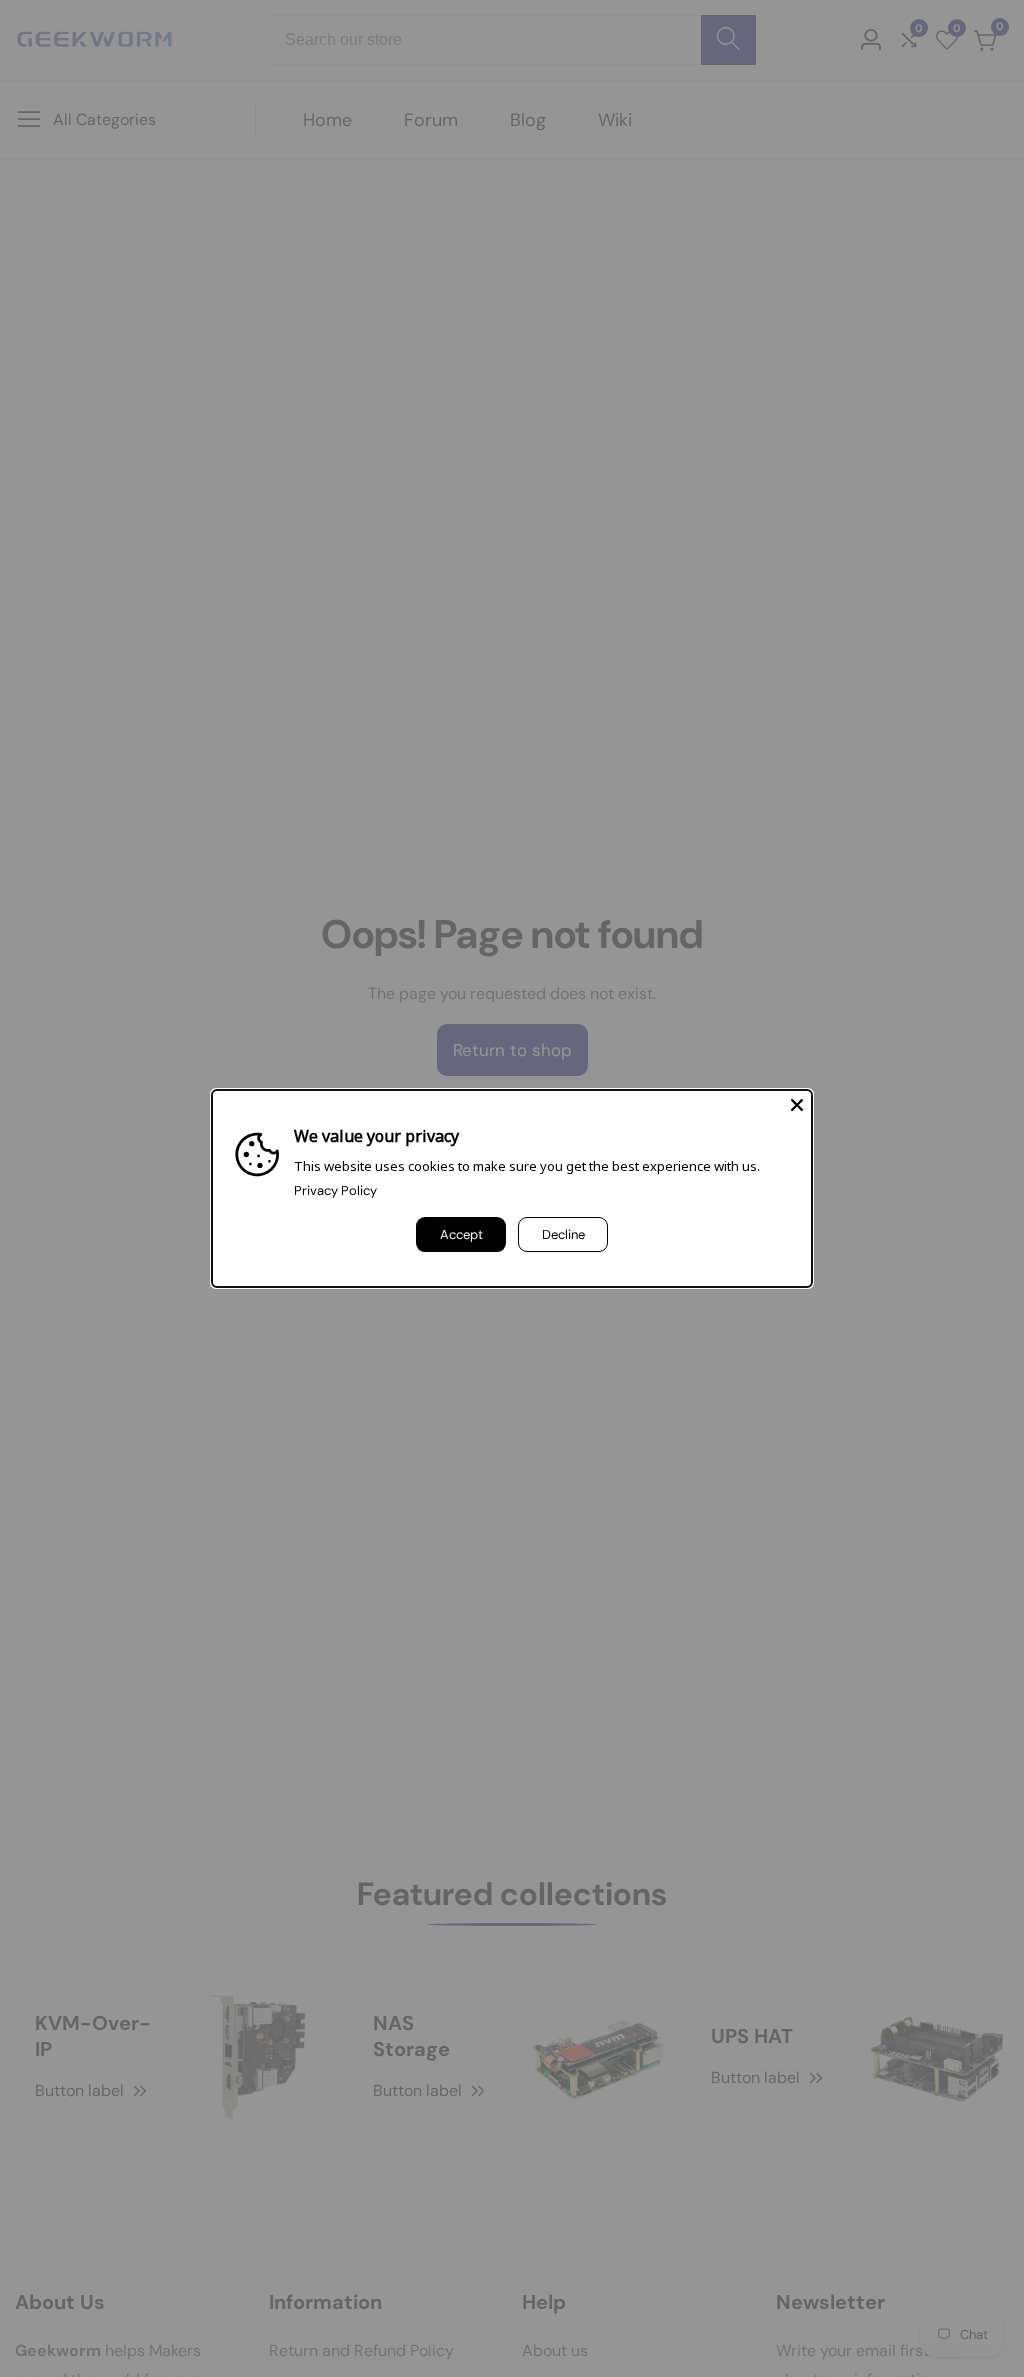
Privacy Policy (335, 1190)
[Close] (797, 1105)
